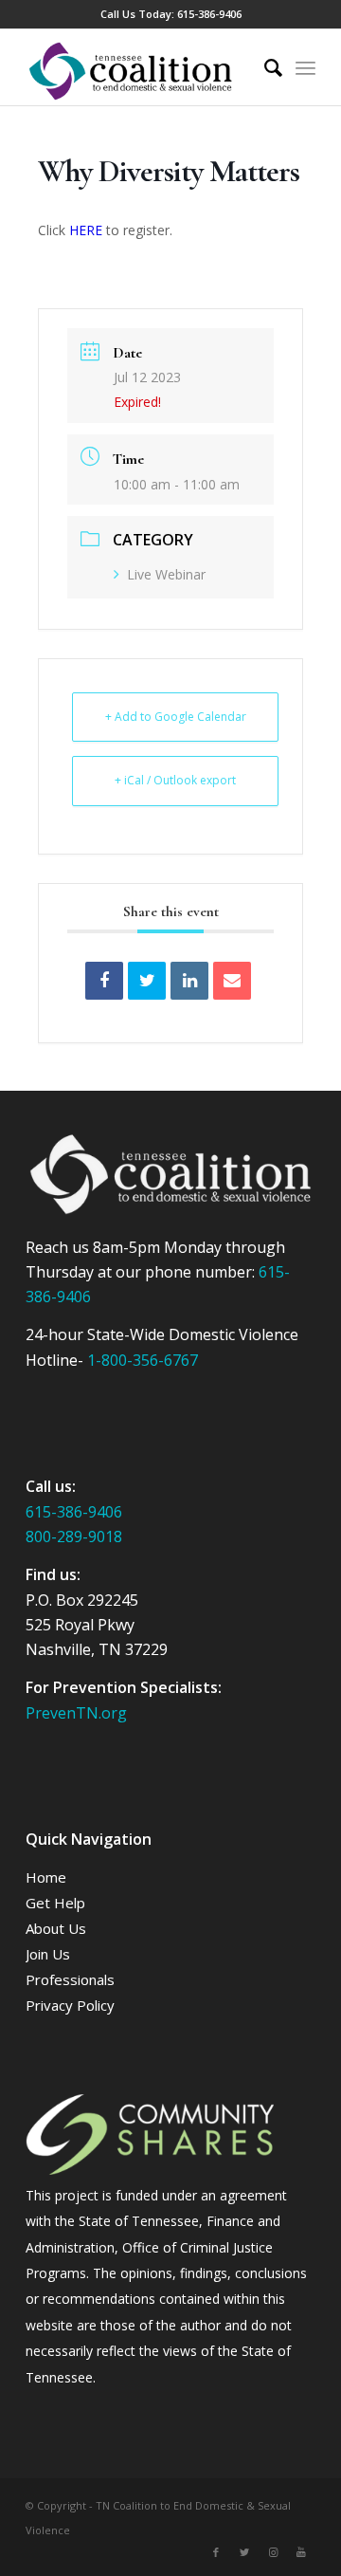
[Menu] (305, 67)
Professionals (70, 1979)
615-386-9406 (209, 14)
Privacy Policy (70, 2005)
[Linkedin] (189, 981)
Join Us (48, 1954)
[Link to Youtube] (301, 2552)
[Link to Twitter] (244, 2552)
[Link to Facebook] (216, 2552)
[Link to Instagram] (273, 2552)
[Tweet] (147, 981)
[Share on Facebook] (104, 981)
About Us (56, 1928)
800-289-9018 (74, 1536)
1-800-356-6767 (143, 1360)
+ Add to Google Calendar (176, 717)
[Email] (232, 981)
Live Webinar (166, 574)
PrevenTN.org (76, 1713)
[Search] (264, 67)
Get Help (55, 1903)
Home (46, 1877)
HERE (86, 230)
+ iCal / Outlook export (175, 780)
